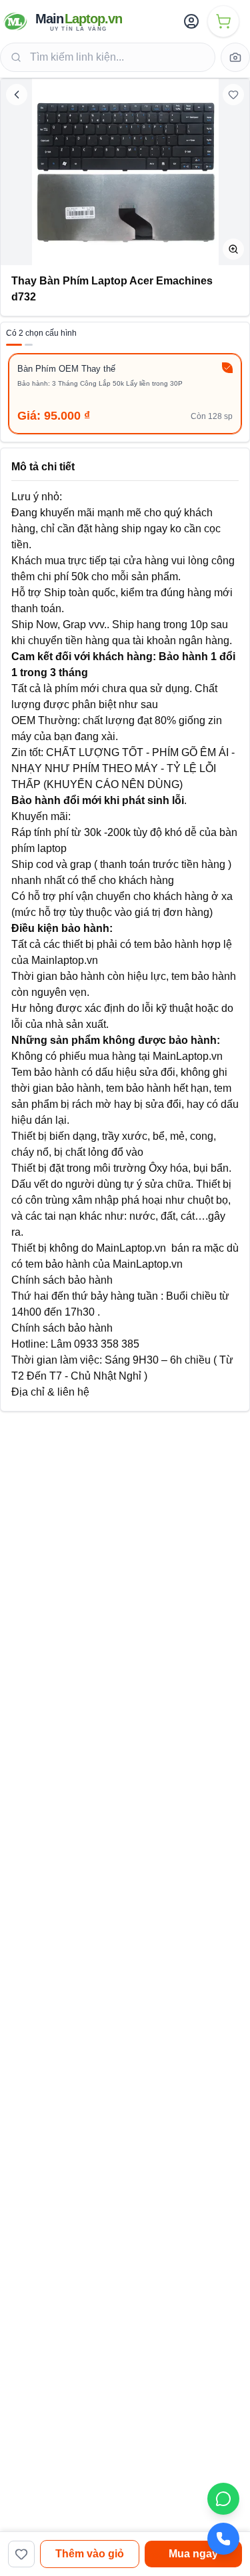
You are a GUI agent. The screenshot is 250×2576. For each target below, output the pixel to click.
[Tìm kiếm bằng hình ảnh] (235, 57)
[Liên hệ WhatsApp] (223, 2499)
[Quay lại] (17, 95)
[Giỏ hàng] (223, 21)
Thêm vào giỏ (90, 2554)
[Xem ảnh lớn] (233, 249)
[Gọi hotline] (223, 2539)
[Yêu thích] (233, 95)
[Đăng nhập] (191, 21)
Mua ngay (193, 2554)
